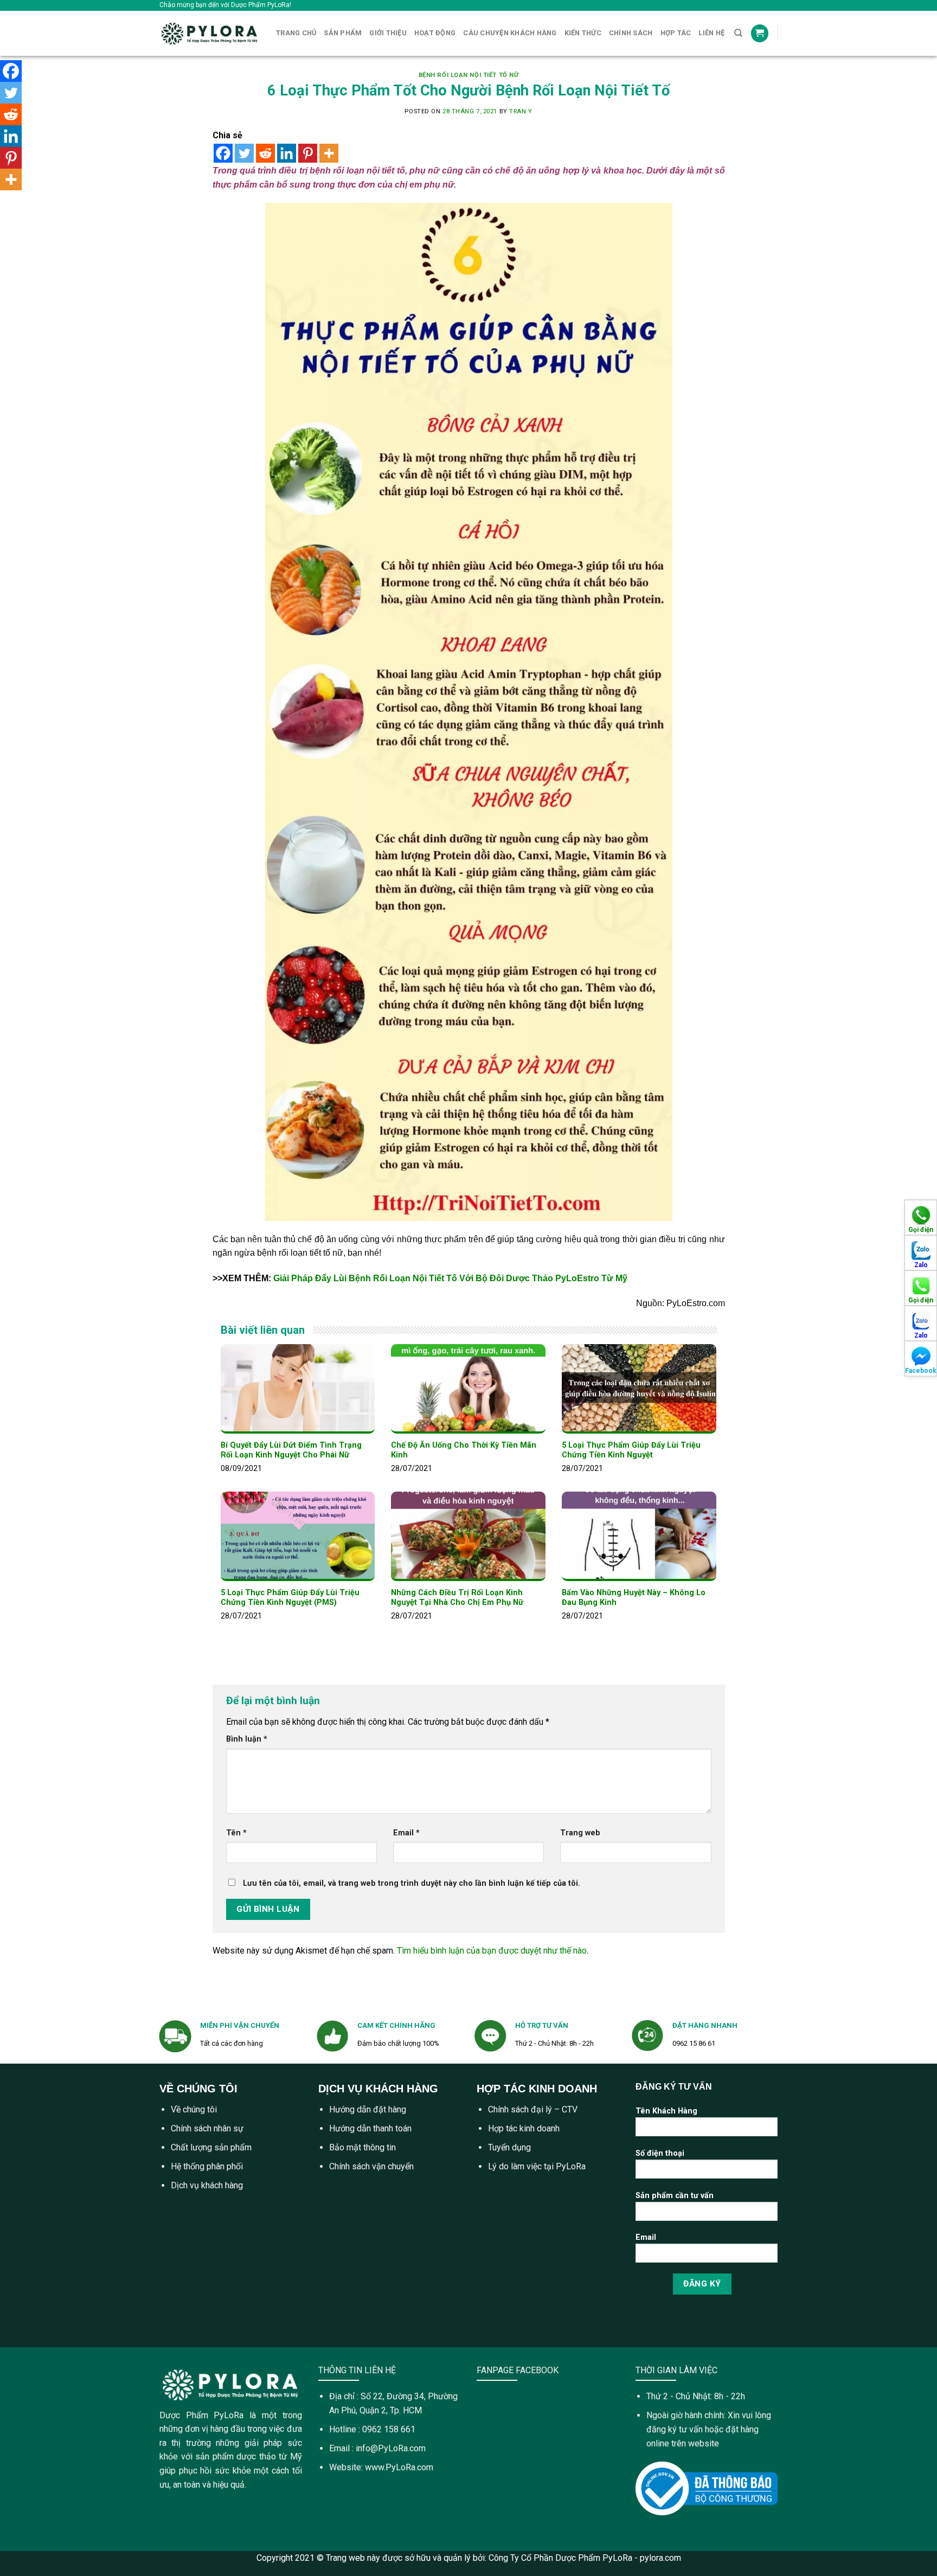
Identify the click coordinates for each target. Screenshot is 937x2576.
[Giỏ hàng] (760, 33)
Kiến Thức (583, 33)
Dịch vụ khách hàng (207, 2185)
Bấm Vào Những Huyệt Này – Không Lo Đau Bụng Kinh (634, 1598)
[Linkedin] (287, 153)
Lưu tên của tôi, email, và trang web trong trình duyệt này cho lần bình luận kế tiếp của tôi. (412, 1883)
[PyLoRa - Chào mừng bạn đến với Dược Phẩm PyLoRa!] (210, 33)
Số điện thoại (660, 2153)
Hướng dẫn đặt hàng (368, 2109)
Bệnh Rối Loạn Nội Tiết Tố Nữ (469, 75)
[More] (329, 153)
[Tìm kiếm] (738, 33)
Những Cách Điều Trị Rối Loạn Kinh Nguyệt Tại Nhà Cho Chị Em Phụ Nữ (457, 1598)
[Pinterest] (308, 153)
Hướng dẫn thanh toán (370, 2128)
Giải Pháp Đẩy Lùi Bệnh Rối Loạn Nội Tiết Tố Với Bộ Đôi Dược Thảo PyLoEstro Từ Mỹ (450, 1278)
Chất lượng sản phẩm (211, 2147)
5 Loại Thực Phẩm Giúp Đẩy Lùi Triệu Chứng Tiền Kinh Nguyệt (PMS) (290, 1598)
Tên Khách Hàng (666, 2111)
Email (406, 1833)
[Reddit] (265, 153)
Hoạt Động (435, 33)
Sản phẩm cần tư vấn (675, 2196)
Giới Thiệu (388, 33)
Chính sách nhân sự (207, 2128)
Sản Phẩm (343, 33)
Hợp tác (676, 33)
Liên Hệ (711, 33)
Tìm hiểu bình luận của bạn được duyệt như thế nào (492, 1951)
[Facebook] (223, 153)
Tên (236, 1833)
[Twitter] (244, 153)
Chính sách (631, 33)
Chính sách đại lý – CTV (533, 2109)
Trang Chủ (296, 33)
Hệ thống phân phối (207, 2166)
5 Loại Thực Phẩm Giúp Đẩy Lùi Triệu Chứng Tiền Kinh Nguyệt (631, 1450)
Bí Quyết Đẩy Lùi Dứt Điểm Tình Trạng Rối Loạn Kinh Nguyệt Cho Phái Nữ (291, 1450)
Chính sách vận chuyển (371, 2166)
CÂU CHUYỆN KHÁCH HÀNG (510, 33)
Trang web (580, 1833)
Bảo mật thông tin (362, 2147)
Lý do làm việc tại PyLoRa (537, 2166)
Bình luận (247, 1739)
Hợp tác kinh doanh (524, 2128)
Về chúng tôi (194, 2109)
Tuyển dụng (509, 2147)
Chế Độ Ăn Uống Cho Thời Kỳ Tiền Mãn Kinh (464, 1450)
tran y (521, 111)
